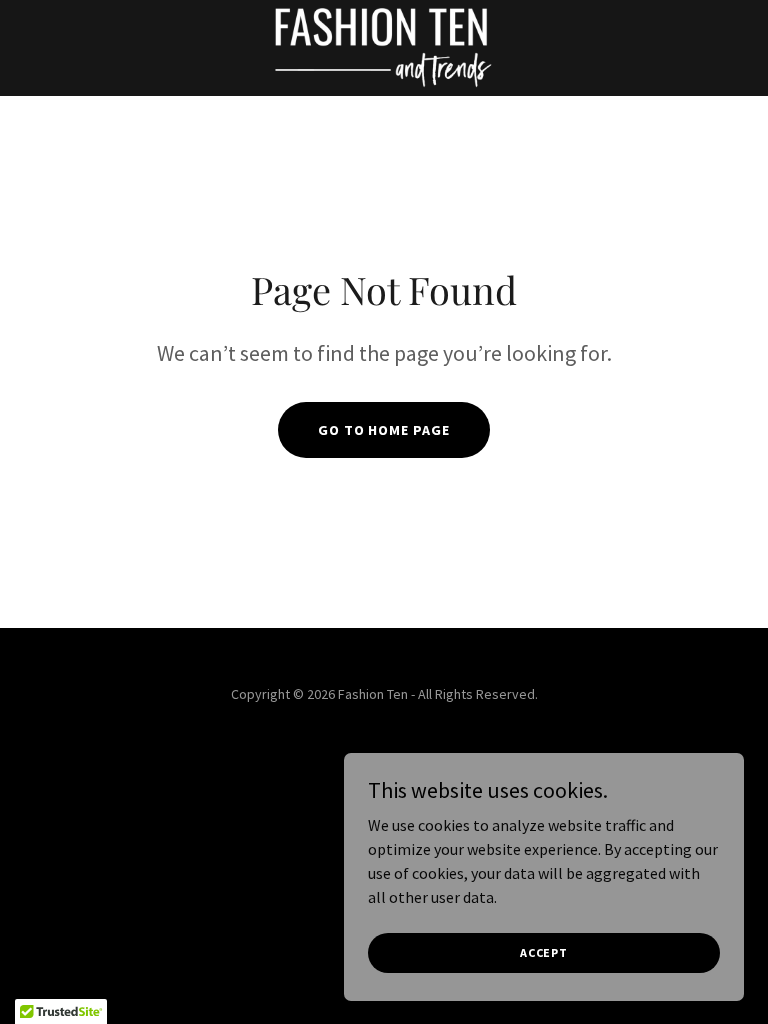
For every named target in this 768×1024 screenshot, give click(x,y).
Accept (544, 952)
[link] (384, 48)
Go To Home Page (384, 430)
